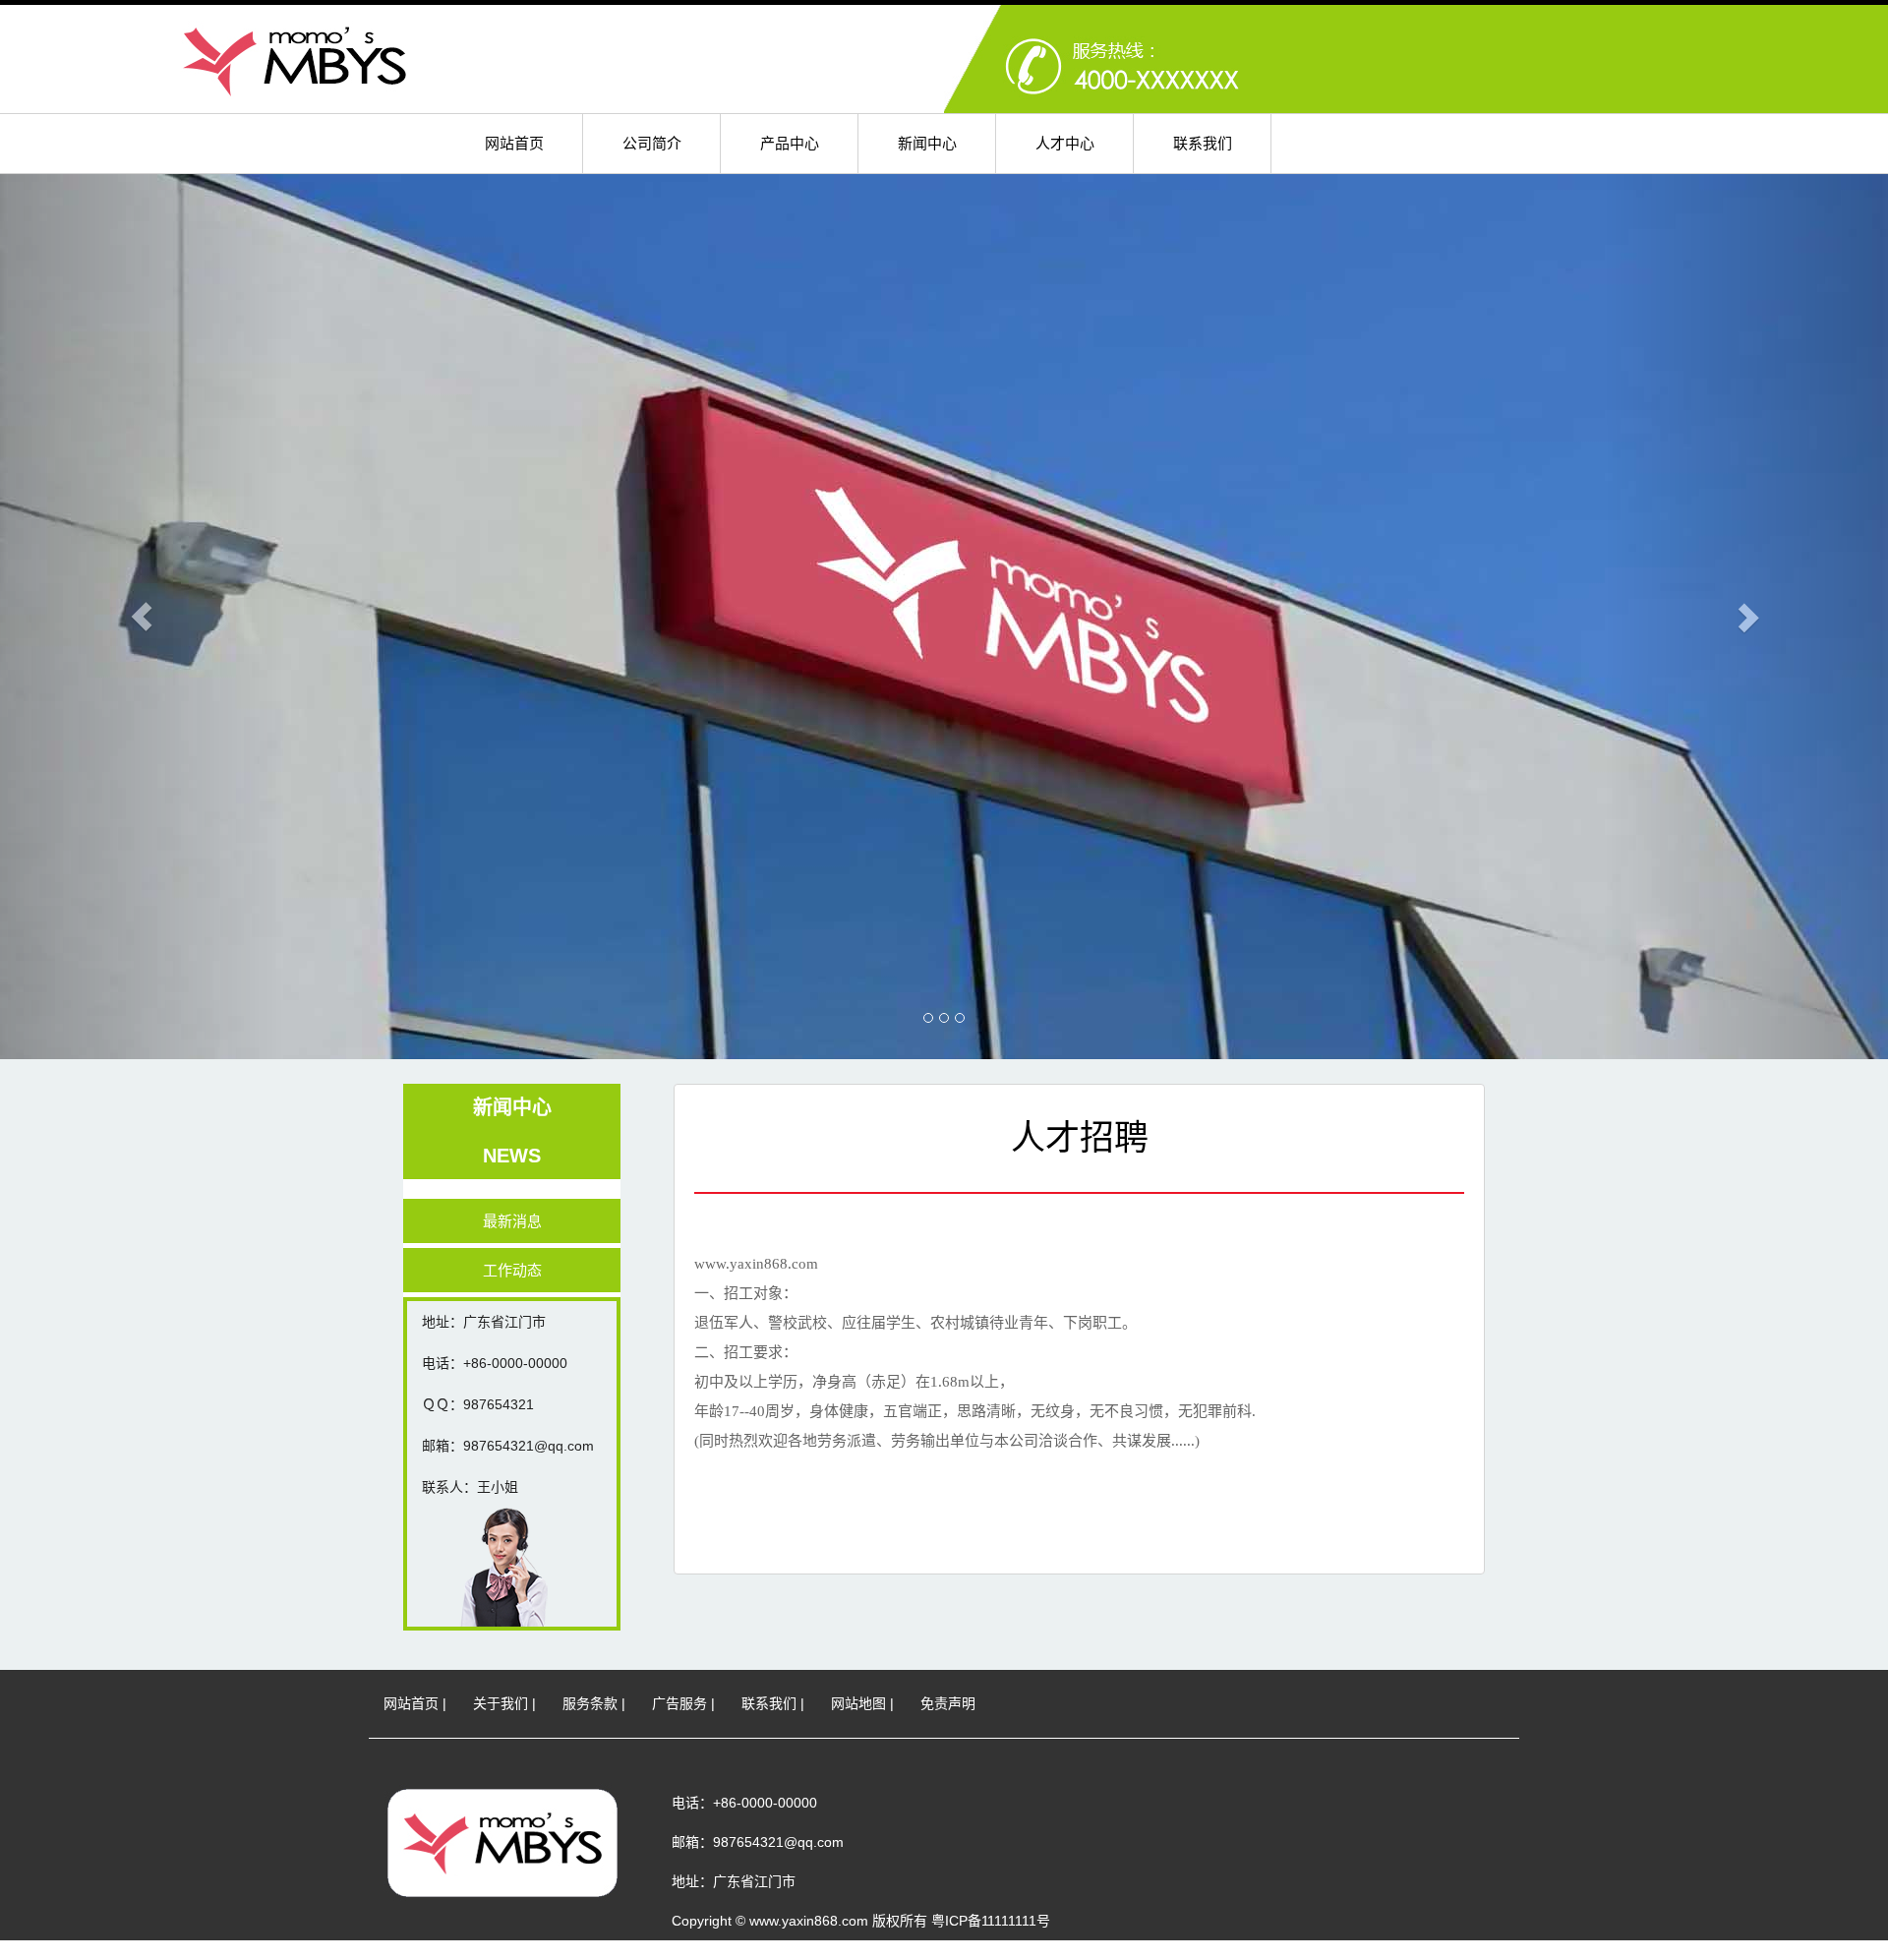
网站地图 (858, 1703)
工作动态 (512, 1270)
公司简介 (652, 143)
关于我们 (501, 1703)
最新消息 (512, 1221)
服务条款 (590, 1703)
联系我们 (1203, 143)
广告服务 (679, 1703)
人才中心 (1065, 143)
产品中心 (790, 143)
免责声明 (948, 1703)
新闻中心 (927, 143)
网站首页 (514, 143)
